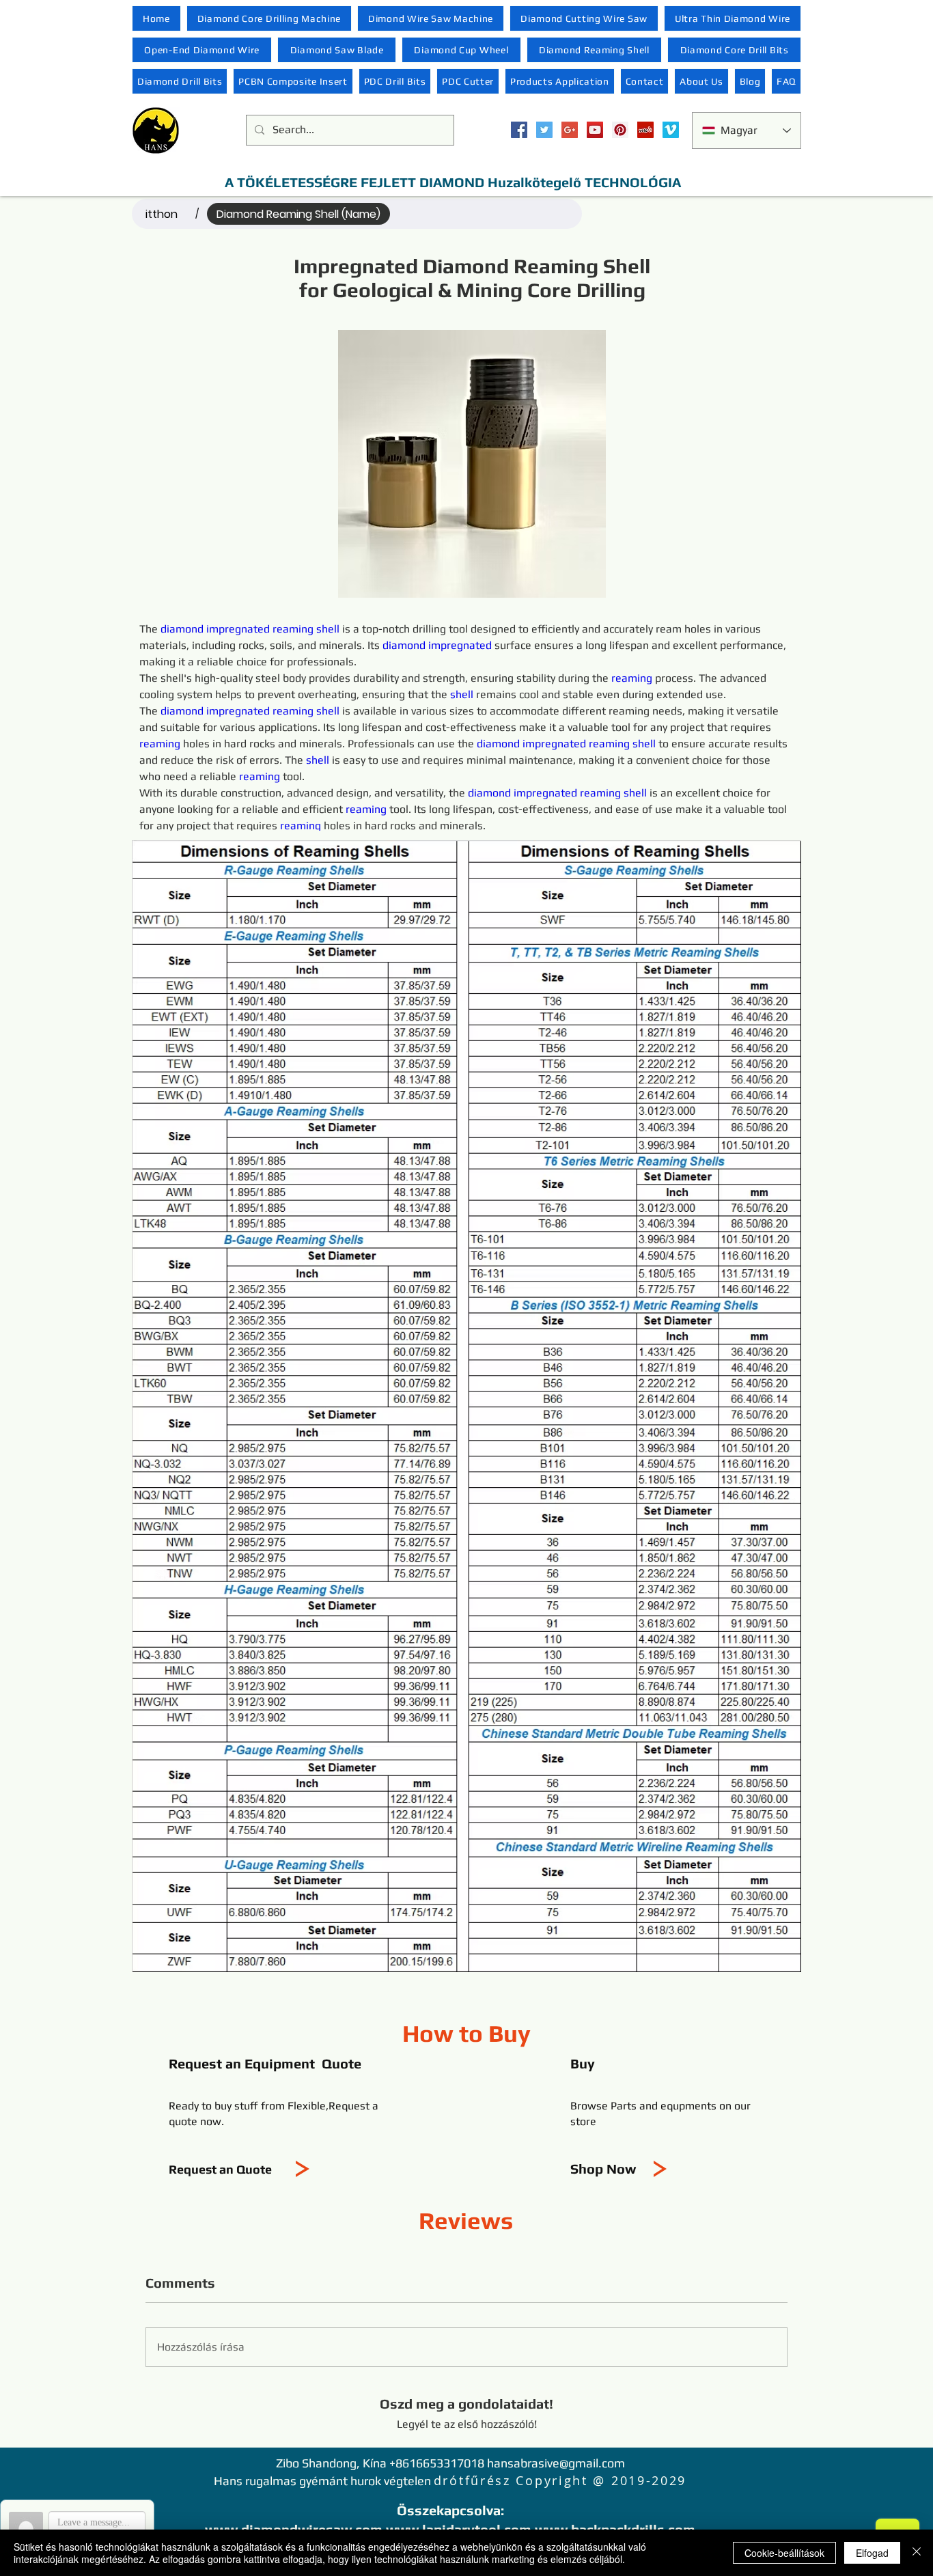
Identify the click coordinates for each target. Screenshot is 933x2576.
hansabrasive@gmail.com (556, 2463)
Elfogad (872, 2553)
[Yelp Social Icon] (645, 130)
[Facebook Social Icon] (519, 130)
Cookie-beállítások (784, 2553)
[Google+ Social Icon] (570, 130)
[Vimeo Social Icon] (671, 130)
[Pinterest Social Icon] (620, 130)
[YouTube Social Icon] (595, 130)
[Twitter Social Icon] (544, 130)
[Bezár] (917, 2553)
